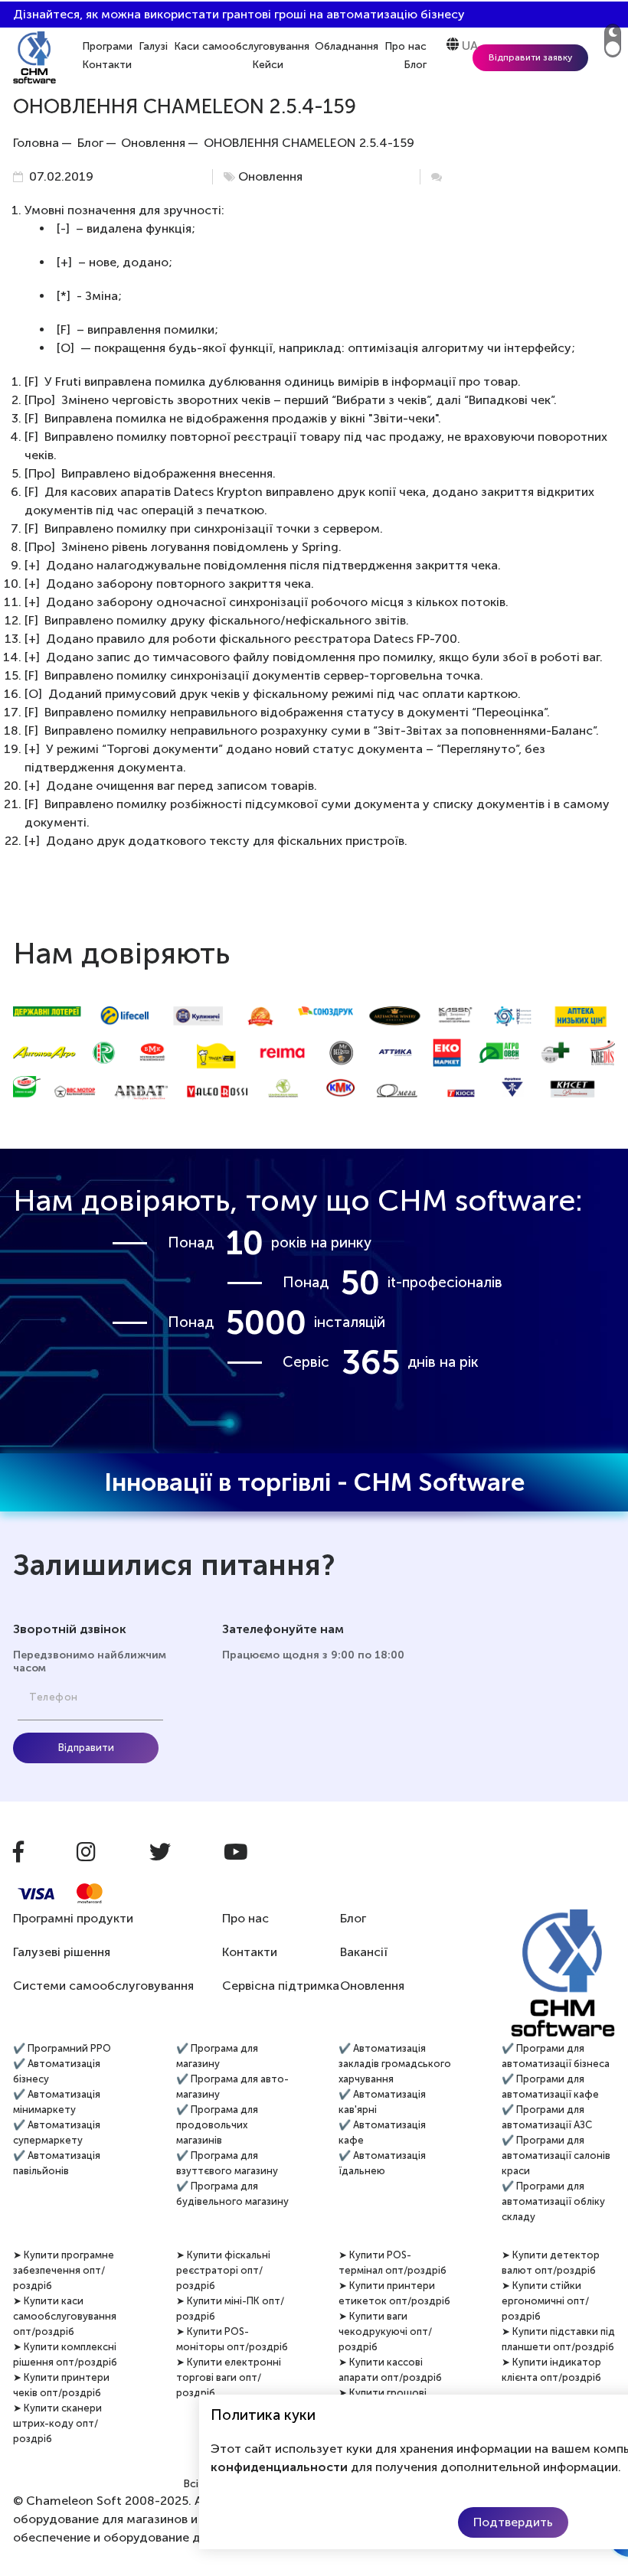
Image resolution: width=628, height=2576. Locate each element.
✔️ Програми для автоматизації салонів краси (556, 2155)
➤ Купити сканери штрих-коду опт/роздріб (57, 2423)
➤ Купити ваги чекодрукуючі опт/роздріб (385, 2331)
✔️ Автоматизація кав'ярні (382, 2102)
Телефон (54, 1697)
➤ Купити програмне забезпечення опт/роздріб (64, 2270)
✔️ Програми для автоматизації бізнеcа (556, 2056)
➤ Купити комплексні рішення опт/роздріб (65, 2354)
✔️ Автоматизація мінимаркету (57, 2102)
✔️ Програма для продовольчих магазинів (217, 2125)
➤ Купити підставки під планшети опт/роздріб (558, 2339)
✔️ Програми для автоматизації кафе (550, 2087)
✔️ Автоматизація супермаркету (57, 2133)
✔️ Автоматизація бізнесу (57, 2071)
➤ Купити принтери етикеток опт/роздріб (394, 2293)
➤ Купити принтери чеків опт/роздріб (61, 2385)
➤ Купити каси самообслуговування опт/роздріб (65, 2316)
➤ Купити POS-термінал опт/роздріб (392, 2263)
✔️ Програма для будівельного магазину (232, 2194)
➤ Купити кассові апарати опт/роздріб (390, 2370)
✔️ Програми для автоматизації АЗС (547, 2117)
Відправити (86, 1748)
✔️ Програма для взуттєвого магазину (227, 2163)
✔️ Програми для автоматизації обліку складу (553, 2201)
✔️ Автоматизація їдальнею (382, 2163)
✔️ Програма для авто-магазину (232, 2087)
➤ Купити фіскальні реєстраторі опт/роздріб (223, 2270)
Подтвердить (513, 2522)
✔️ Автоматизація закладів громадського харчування (395, 2064)
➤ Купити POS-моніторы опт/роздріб (232, 2339)
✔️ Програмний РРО (62, 2048)
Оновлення (270, 176)
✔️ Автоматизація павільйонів (57, 2163)
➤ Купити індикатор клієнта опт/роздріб (551, 2370)
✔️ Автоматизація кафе (382, 2133)
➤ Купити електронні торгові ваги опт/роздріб (229, 2377)
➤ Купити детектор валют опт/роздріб (551, 2263)
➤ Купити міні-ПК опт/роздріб (230, 2309)
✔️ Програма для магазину (217, 2056)
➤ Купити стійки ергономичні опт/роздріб (545, 2301)
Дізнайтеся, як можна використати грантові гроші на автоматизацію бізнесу (239, 14)
